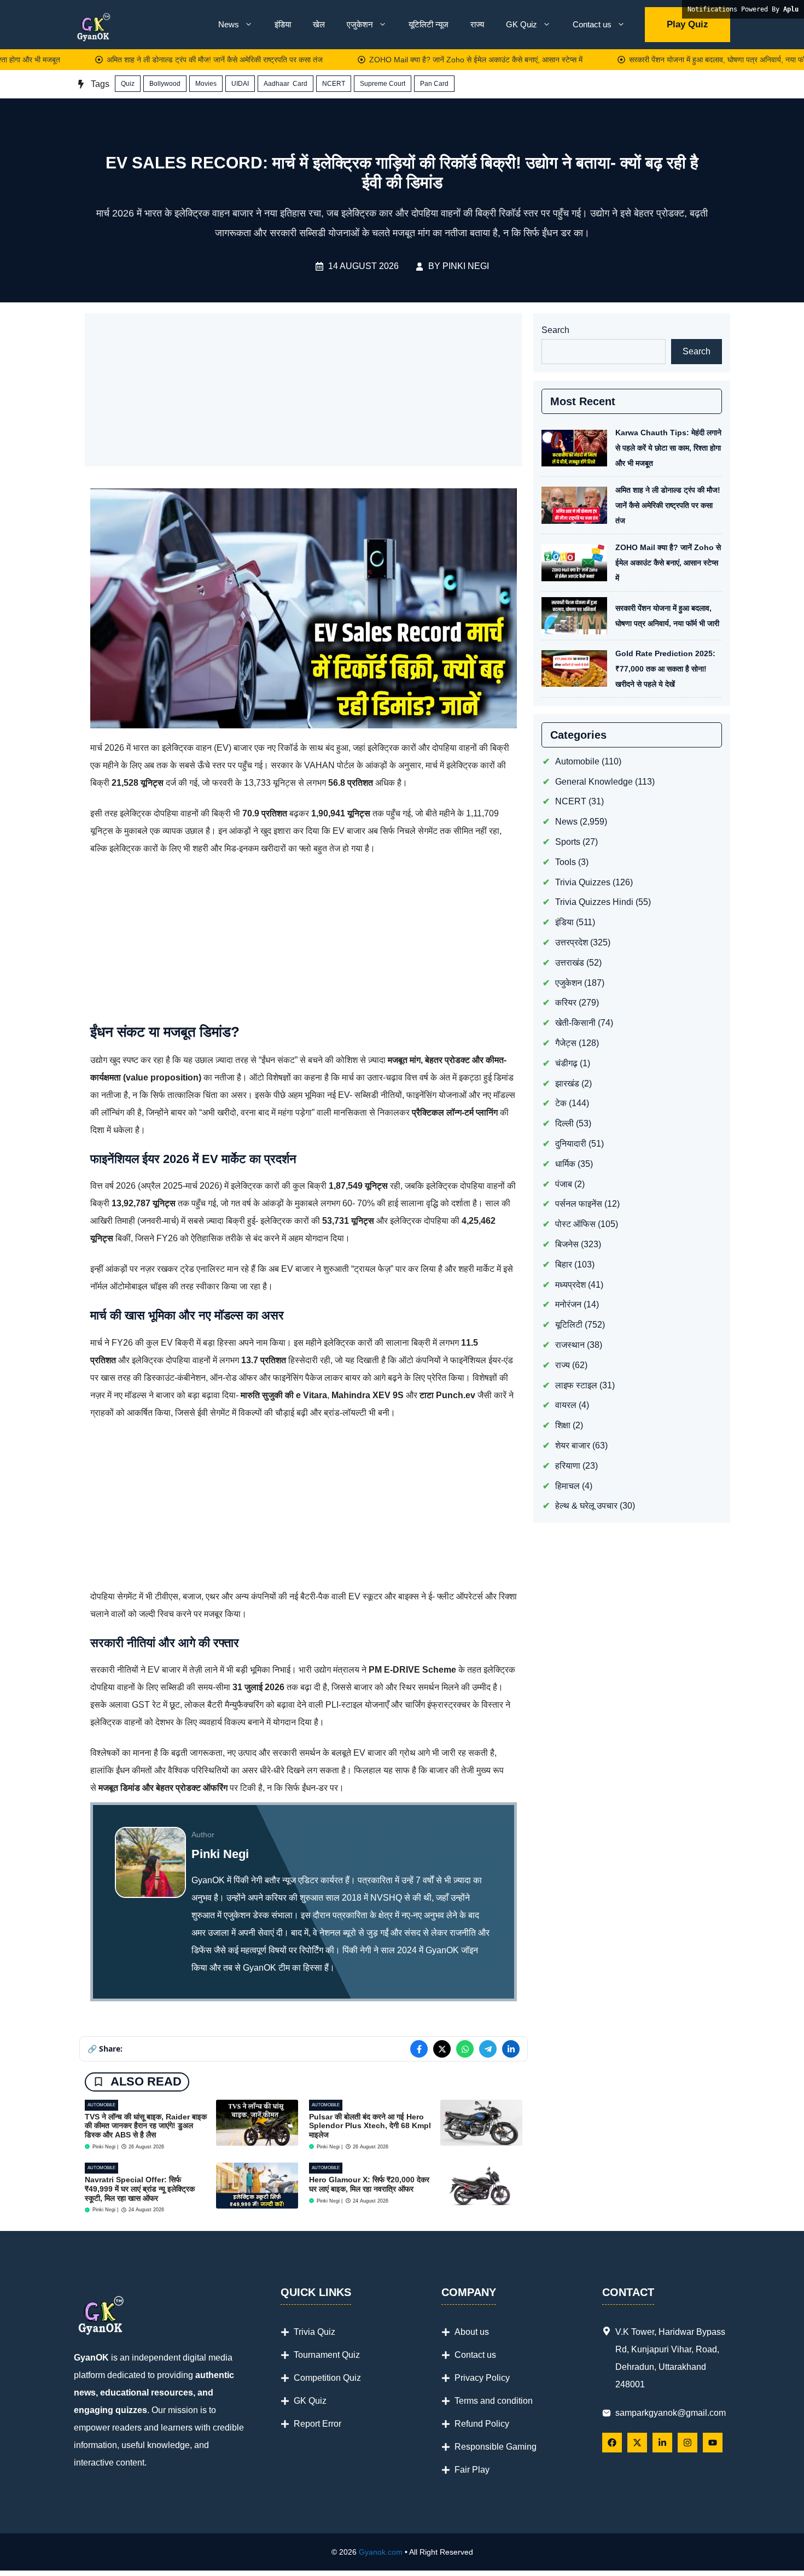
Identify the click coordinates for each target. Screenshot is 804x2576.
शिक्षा (563, 1425)
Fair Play (472, 2470)
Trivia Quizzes (583, 882)
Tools (566, 861)
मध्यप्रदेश (570, 1284)
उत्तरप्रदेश (572, 942)
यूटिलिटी (569, 1325)
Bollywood (165, 84)
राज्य (477, 24)
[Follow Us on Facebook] (612, 2443)
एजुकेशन (360, 24)
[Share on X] (442, 2049)
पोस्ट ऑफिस (575, 1224)
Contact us (592, 24)
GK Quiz (522, 24)
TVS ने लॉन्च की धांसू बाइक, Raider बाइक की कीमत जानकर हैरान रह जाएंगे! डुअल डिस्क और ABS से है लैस (146, 2126)
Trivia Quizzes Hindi (594, 902)
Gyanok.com (381, 2552)
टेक (561, 1103)
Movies (206, 84)
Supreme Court (383, 84)
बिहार (564, 1264)
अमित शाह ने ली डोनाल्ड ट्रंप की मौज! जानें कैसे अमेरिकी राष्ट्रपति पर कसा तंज (499, 60)
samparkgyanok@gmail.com (671, 2413)
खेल (319, 24)
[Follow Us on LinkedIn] (662, 2443)
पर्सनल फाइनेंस (579, 1204)
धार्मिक (565, 1163)
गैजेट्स (566, 1043)
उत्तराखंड (570, 962)
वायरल (566, 1405)
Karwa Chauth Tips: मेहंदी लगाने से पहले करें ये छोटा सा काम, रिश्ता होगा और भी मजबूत (220, 60)
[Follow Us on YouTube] (713, 2443)
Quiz (128, 84)
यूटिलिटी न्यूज (429, 24)
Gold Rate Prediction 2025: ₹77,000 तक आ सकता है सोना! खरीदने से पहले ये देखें (665, 669)
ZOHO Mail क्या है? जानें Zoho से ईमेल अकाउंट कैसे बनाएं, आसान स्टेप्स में (668, 563)
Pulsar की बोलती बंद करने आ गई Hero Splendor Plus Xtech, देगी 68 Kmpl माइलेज (370, 2126)
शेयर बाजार (573, 1445)
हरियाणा (568, 1465)
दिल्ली (564, 1123)
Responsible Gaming (496, 2447)
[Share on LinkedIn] (511, 2049)
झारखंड (567, 1083)
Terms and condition (494, 2401)
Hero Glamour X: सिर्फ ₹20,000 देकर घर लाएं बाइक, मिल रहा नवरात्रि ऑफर (369, 2184)
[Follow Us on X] (637, 2443)
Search (555, 330)
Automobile (101, 2105)
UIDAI (240, 84)
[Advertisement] (304, 390)
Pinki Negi (466, 266)
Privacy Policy (482, 2378)
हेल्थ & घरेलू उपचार (586, 1506)
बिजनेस (567, 1244)
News (229, 24)
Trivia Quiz (314, 2332)
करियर (566, 1003)
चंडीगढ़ (566, 1063)
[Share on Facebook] (419, 2049)
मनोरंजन (568, 1304)
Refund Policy (482, 2424)
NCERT (334, 84)
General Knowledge (594, 781)
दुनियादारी (571, 1144)
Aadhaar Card (286, 84)
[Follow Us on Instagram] (688, 2443)
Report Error (317, 2424)
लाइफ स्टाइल (576, 1385)
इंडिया (283, 24)
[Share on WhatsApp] (465, 2049)
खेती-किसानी (575, 1023)
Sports (568, 842)
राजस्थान (570, 1345)
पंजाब (564, 1184)
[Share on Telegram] (488, 2049)
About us (472, 2332)
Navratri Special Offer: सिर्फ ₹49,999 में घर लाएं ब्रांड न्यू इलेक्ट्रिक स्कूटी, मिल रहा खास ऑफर (140, 2189)
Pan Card (434, 84)
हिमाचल (567, 1485)
